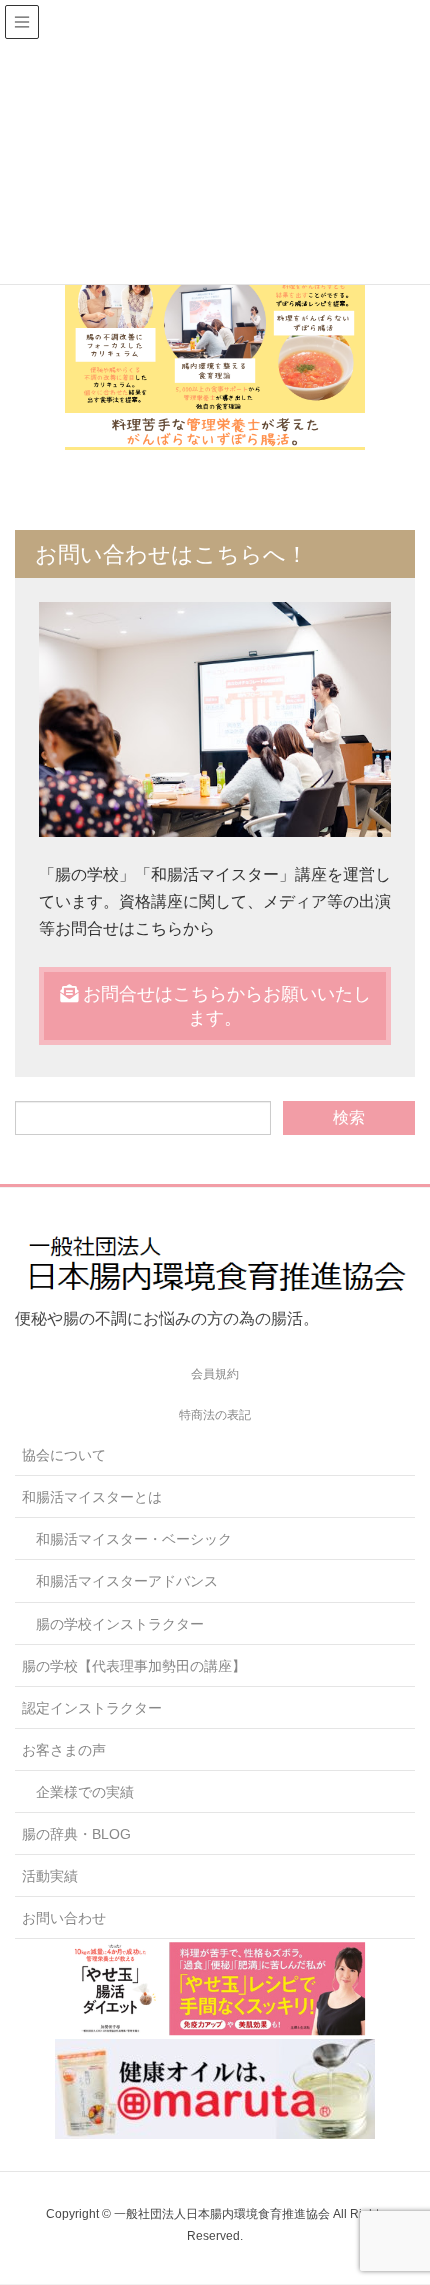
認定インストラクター (92, 1708)
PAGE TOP (397, 2198)
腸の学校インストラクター (120, 1624)
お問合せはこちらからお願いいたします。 (224, 1006)
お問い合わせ (64, 1918)
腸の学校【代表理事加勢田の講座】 (134, 1666)
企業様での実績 (85, 1792)
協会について (64, 1455)
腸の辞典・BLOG (76, 1834)
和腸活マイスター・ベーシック (134, 1539)
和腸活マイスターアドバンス (127, 1581)
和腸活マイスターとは (92, 1497)
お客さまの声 (64, 1750)
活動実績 (50, 1876)
